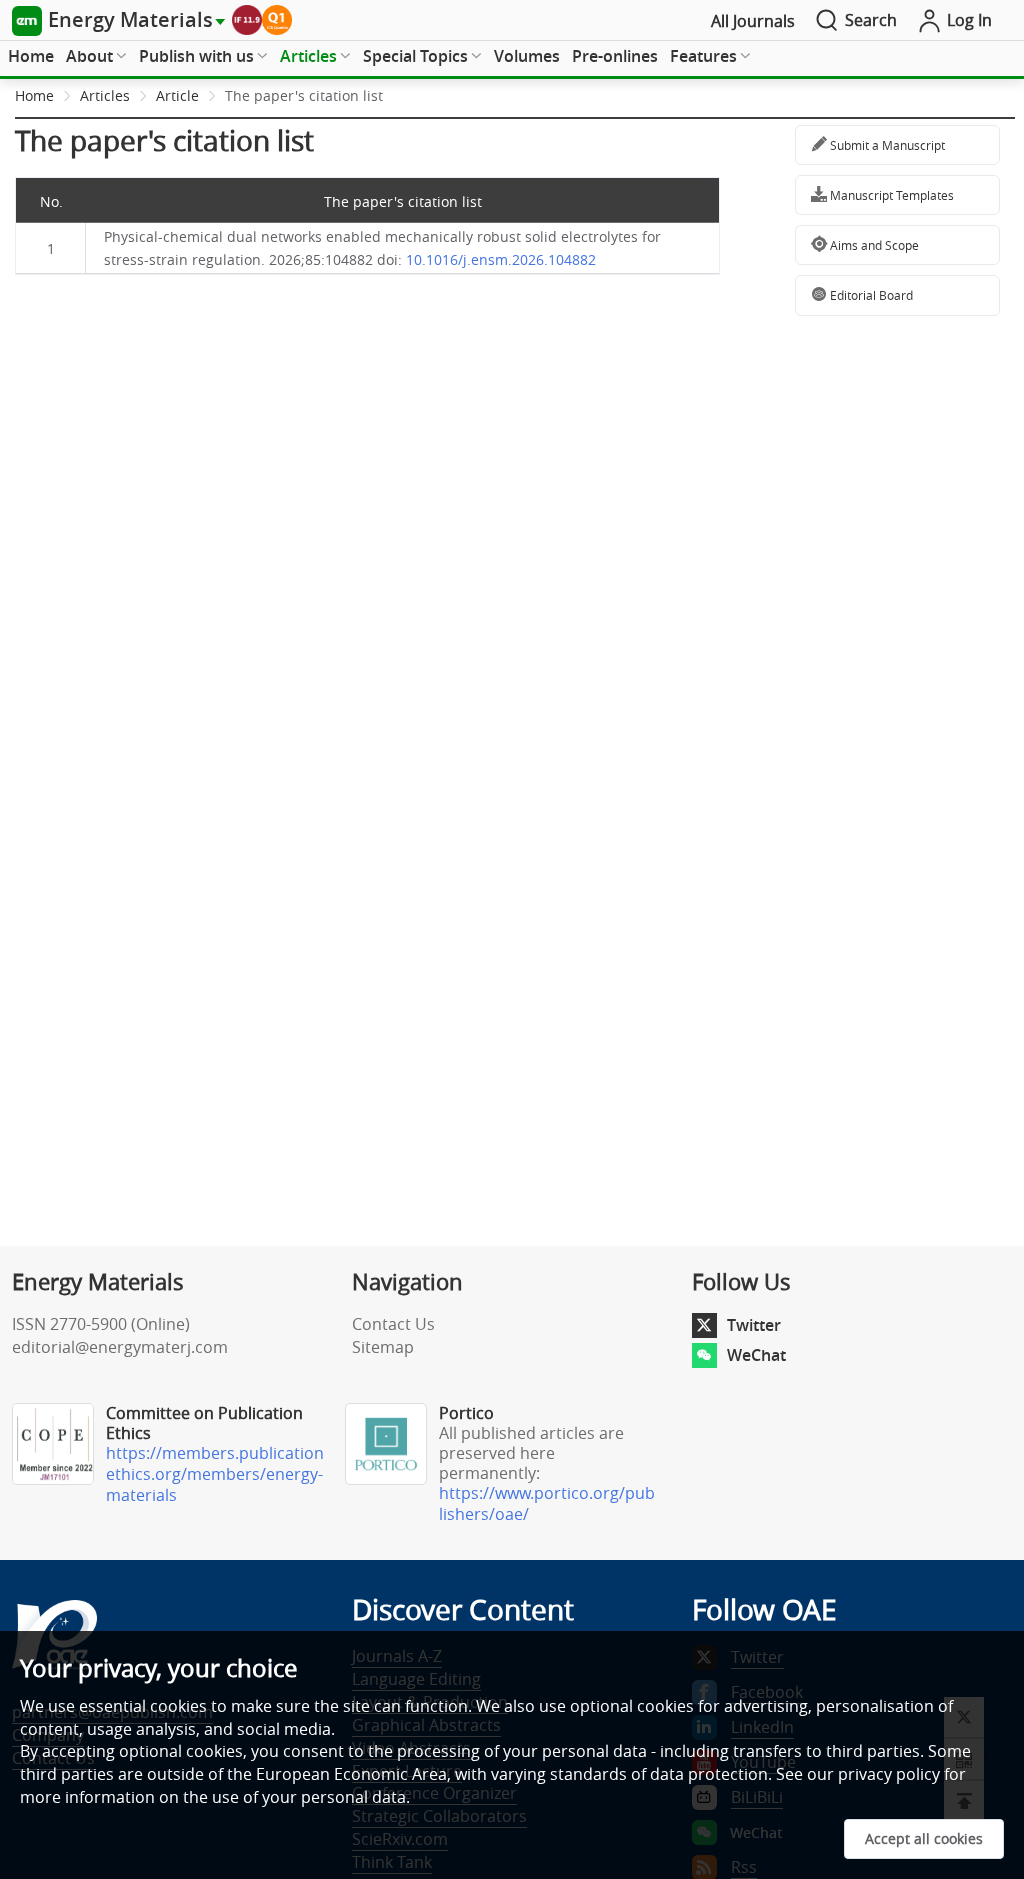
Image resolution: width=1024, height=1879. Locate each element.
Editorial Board (870, 295)
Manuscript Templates (890, 195)
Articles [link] (105, 95)
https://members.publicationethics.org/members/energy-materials (215, 1474)
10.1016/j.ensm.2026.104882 (501, 259)
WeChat (756, 1355)
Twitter (754, 1325)
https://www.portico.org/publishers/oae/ (547, 1503)
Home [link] (34, 95)
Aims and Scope (873, 245)
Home (31, 56)
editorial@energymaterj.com (120, 1347)
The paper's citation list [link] (304, 95)
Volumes (527, 56)
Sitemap (383, 1347)
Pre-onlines (615, 56)
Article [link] (177, 95)
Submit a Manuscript (886, 145)
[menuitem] (31, 57)
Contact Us (393, 1324)
